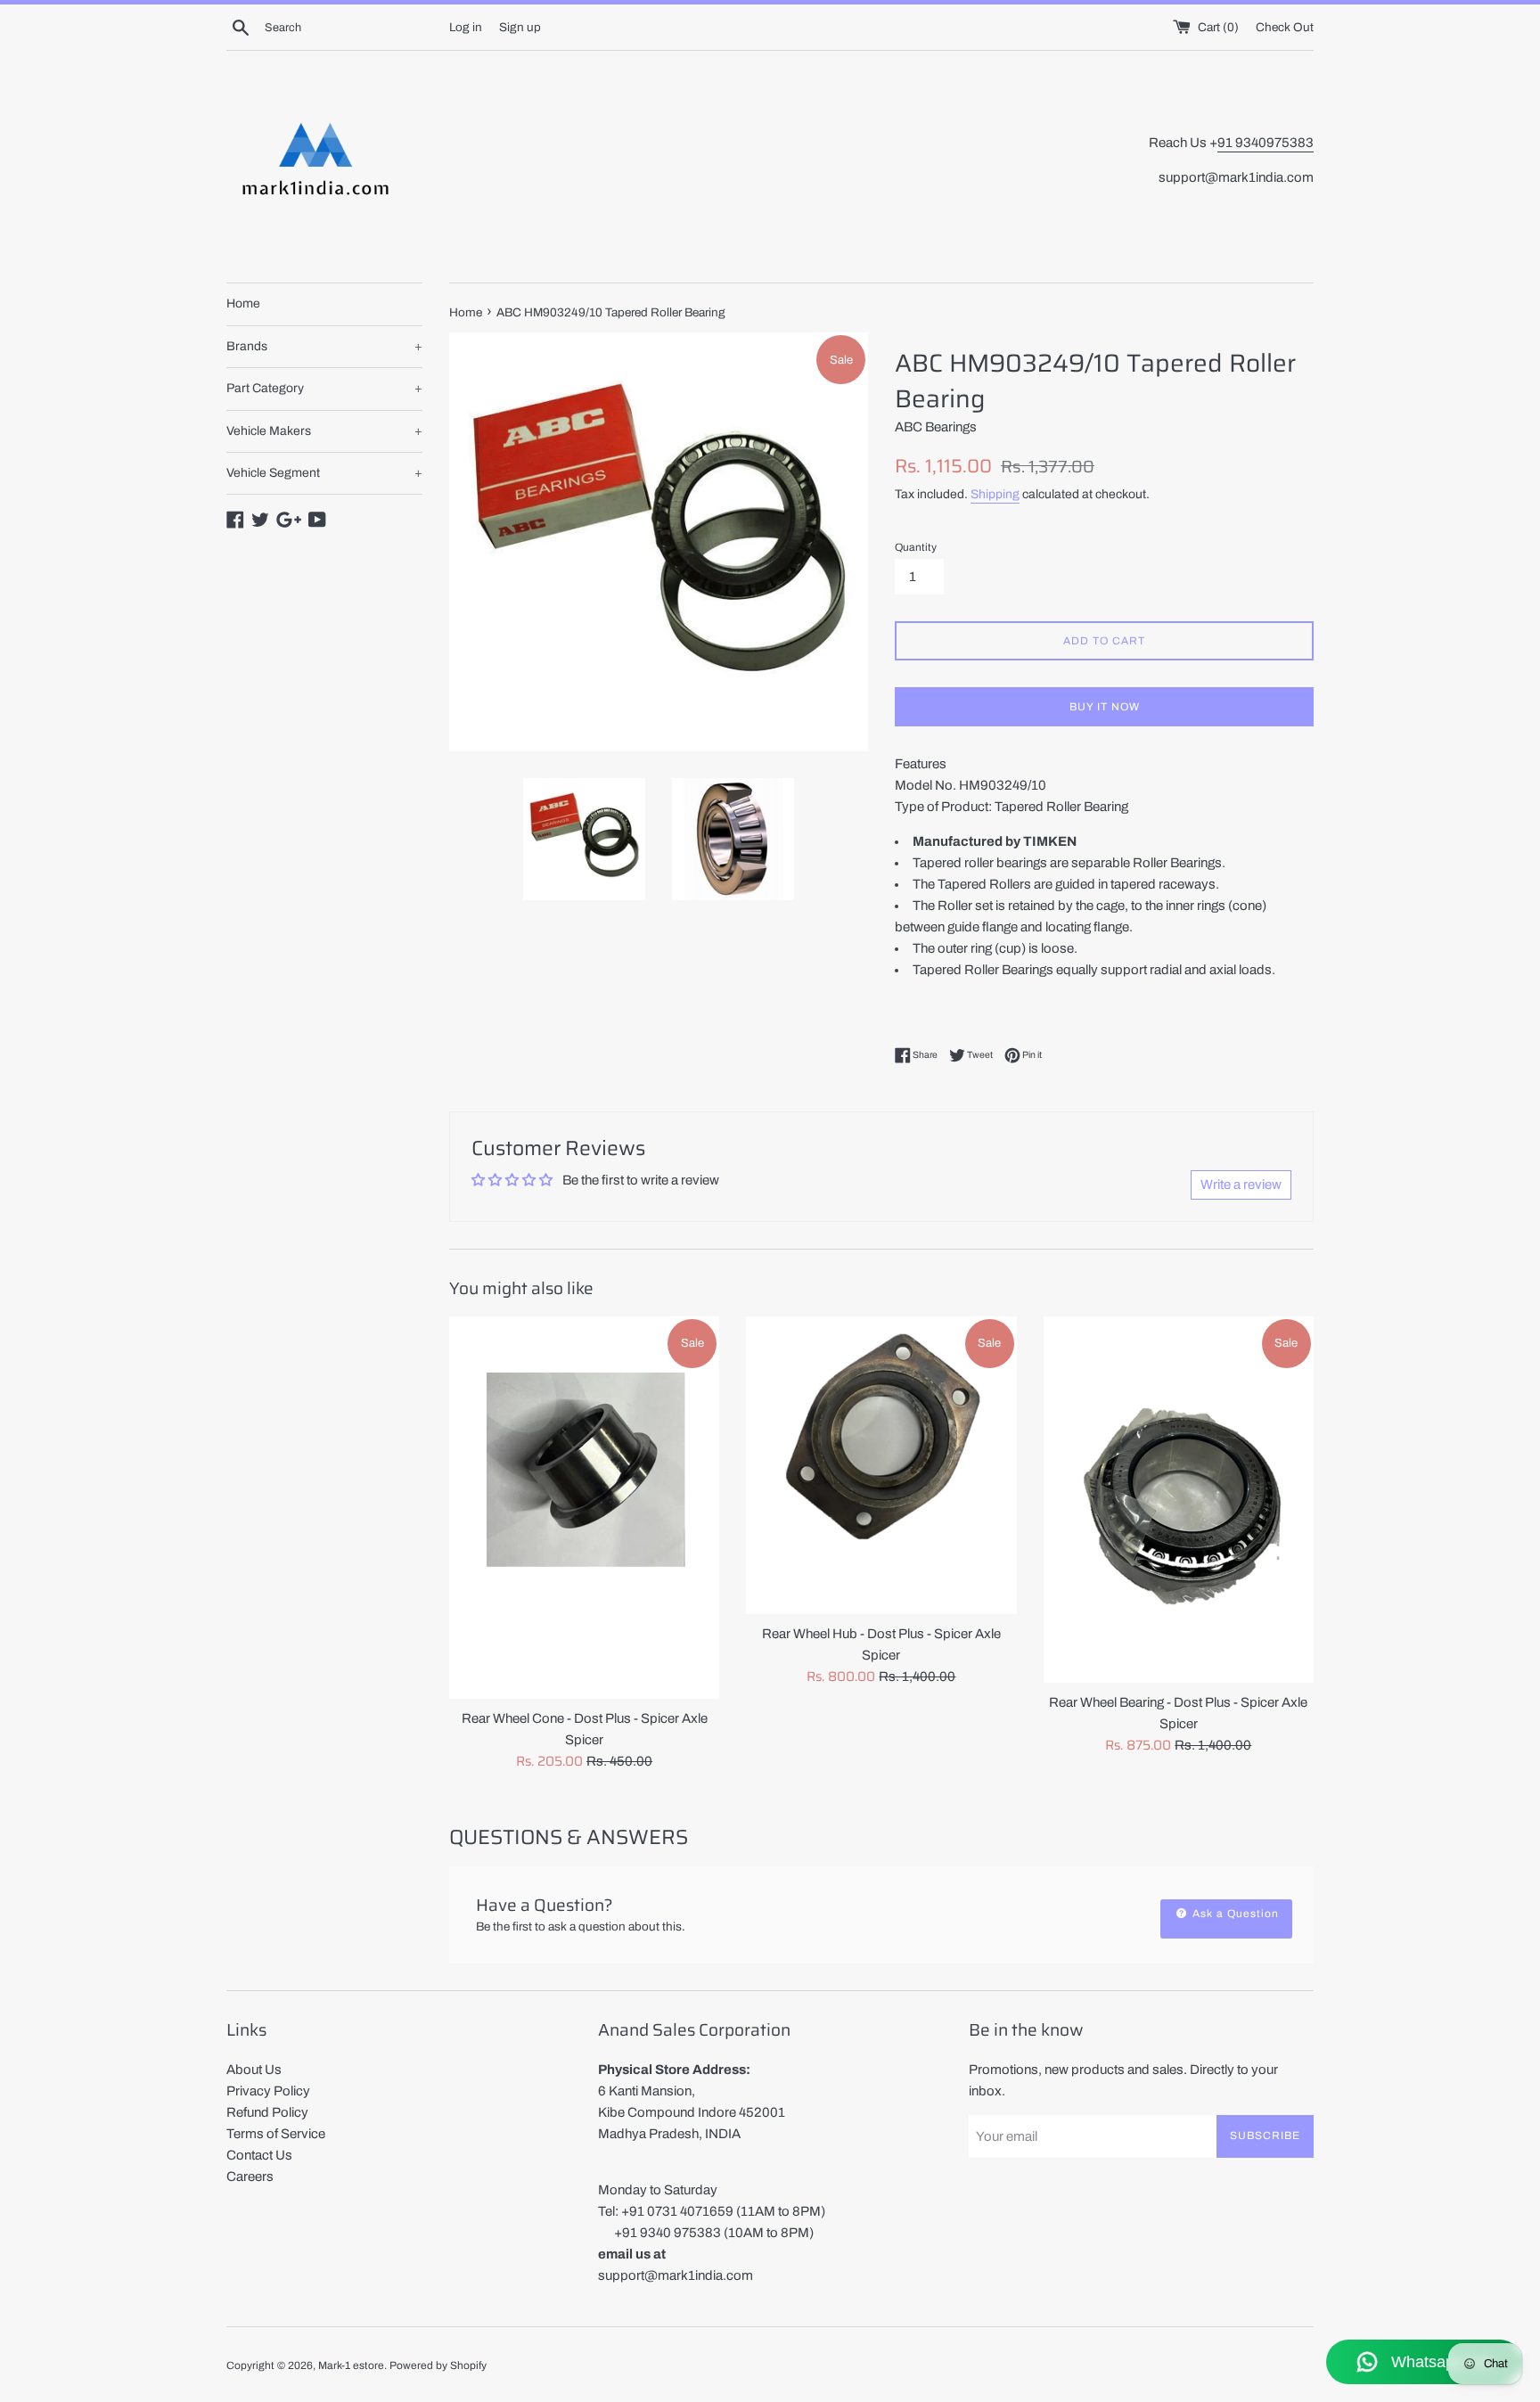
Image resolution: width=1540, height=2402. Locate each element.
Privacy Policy (268, 2091)
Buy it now (1105, 707)
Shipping (995, 494)
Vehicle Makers (324, 431)
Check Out (1285, 27)
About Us (254, 2070)
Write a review (1241, 1185)
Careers (250, 2177)
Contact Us (259, 2155)
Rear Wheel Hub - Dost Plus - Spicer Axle (881, 1634)
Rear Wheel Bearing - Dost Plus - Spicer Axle (1178, 1702)
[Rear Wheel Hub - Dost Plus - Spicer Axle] (881, 1465)
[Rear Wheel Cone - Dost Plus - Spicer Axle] (584, 1508)
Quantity (916, 547)
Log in (466, 27)
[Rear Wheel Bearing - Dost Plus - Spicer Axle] (1179, 1499)
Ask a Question (1234, 1914)
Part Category (324, 388)
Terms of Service (276, 2134)
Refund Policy (267, 2112)
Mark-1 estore (351, 2365)
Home (243, 303)
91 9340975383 (1266, 143)
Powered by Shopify (438, 2365)
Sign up (520, 27)
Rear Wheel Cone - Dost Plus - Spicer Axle (585, 1718)
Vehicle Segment (324, 473)
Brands (324, 346)
